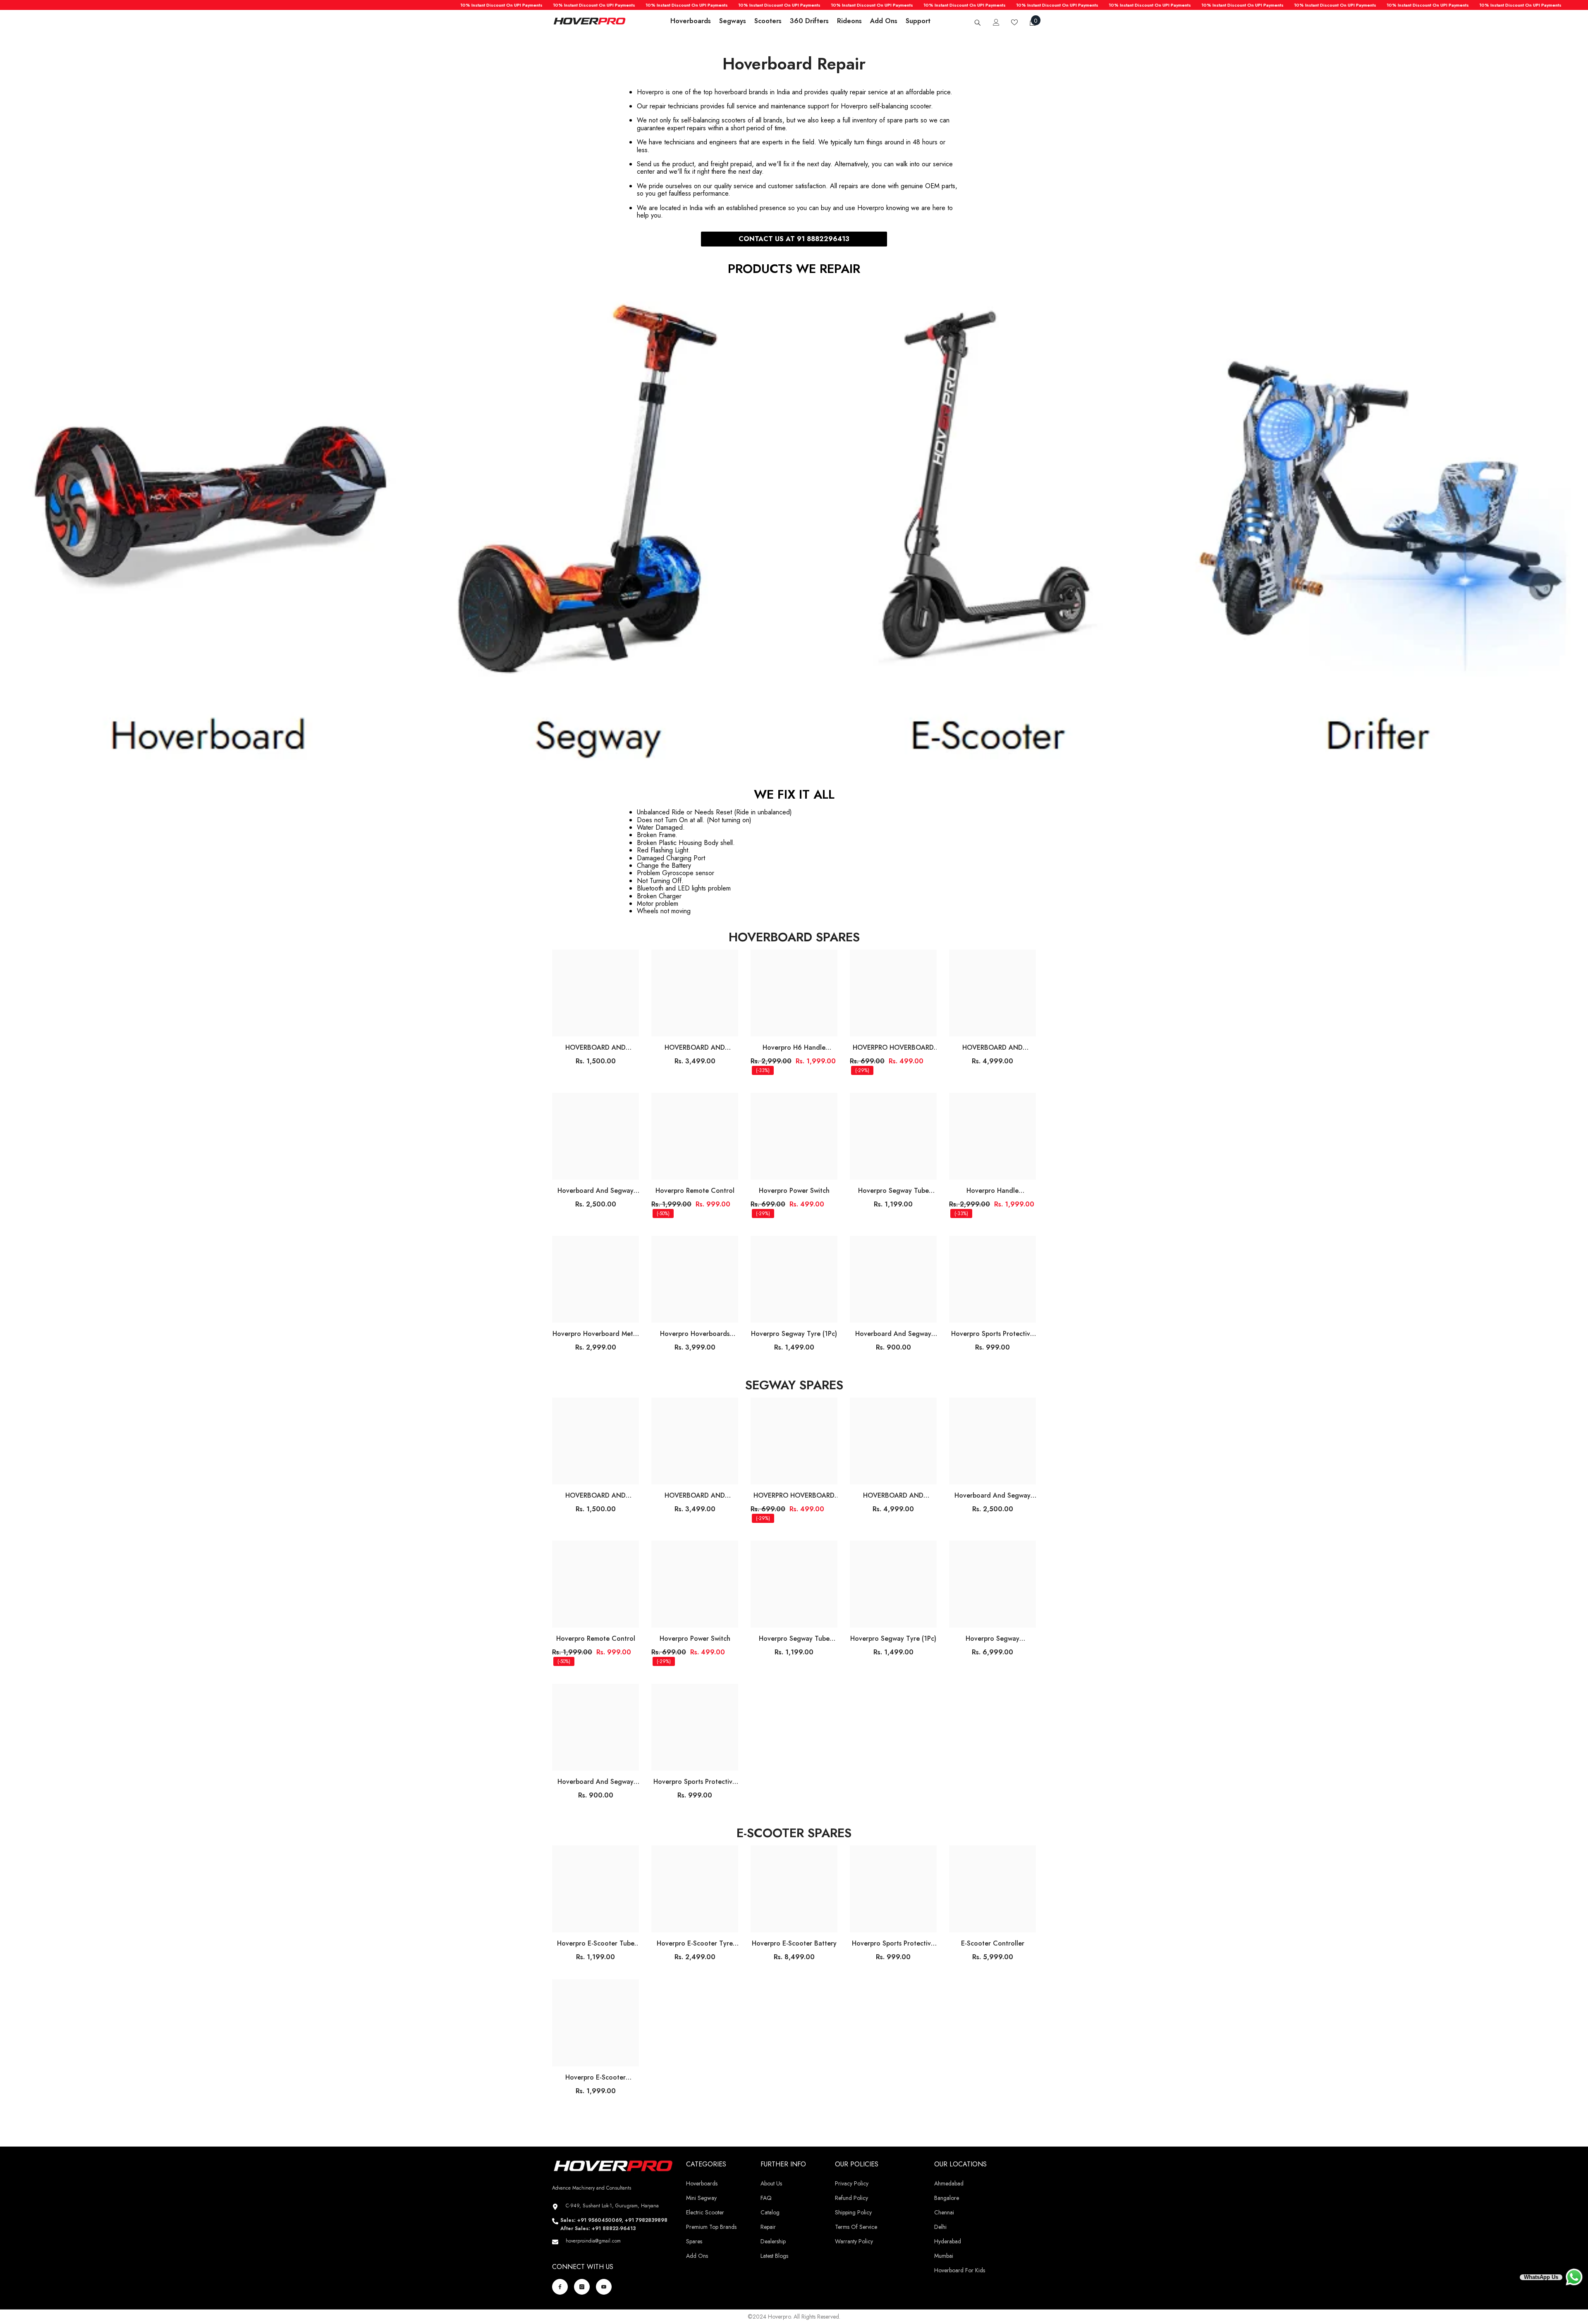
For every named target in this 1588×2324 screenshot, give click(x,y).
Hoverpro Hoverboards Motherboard (695, 1334)
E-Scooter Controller (993, 1943)
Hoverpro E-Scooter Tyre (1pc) (695, 1943)
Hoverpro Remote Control (695, 1191)
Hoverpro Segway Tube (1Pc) (893, 1191)
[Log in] (996, 22)
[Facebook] (560, 2287)
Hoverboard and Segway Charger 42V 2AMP (595, 1191)
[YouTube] (604, 2287)
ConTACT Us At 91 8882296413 (794, 239)
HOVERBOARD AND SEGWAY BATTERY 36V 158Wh (993, 1048)
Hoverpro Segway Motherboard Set (992, 1639)
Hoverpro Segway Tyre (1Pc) (794, 1334)
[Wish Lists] (1014, 22)
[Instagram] (582, 2287)
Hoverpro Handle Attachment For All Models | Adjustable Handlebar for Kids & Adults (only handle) (993, 1191)
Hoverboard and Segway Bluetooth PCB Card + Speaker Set (893, 1334)
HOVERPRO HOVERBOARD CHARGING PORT (893, 1048)
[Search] (978, 23)
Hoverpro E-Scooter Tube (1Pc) (596, 1943)
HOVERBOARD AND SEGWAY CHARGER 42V (595, 1048)
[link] (794, 532)
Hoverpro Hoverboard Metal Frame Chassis (595, 1334)
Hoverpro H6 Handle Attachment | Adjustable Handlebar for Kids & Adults (794, 1048)
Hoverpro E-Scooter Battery (794, 1943)
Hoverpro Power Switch (794, 1191)
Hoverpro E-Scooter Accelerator (595, 2077)
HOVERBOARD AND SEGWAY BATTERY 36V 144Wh (695, 1048)
